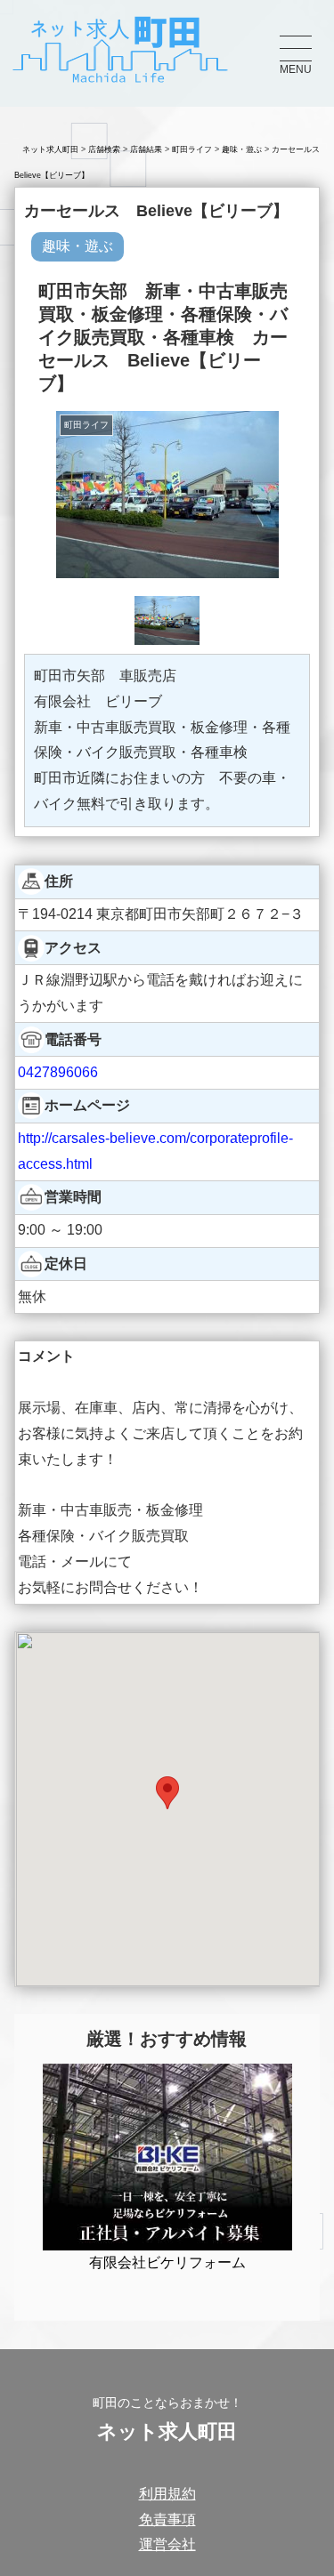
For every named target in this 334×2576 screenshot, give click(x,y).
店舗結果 (146, 149)
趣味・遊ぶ (242, 149)
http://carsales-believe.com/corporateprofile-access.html (155, 1151)
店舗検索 (104, 149)
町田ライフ (192, 149)
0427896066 (58, 1072)
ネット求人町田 (50, 149)
